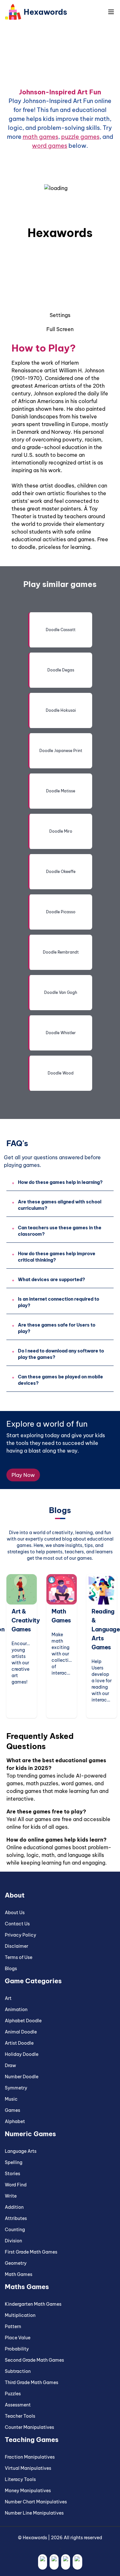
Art (8, 1998)
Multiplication (20, 2315)
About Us (15, 1913)
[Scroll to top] (107, 2559)
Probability (17, 2349)
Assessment (18, 2405)
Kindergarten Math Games (33, 2304)
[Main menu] (111, 12)
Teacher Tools (20, 2416)
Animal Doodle (21, 2032)
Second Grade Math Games (34, 2360)
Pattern (13, 2326)
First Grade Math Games (31, 2252)
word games (50, 146)
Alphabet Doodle (23, 2021)
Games (12, 2110)
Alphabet (15, 2121)
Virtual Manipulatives (28, 2468)
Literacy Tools (20, 2479)
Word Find (16, 2185)
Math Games (19, 2274)
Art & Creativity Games (26, 1620)
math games (40, 137)
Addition (14, 2207)
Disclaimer (16, 1946)
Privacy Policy (20, 1935)
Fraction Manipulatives (30, 2457)
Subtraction (18, 2371)
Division (13, 2241)
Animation (16, 2009)
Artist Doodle (19, 2043)
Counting (15, 2230)
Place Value (18, 2338)
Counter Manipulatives (29, 2427)
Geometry (16, 2263)
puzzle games (80, 137)
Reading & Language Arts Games (106, 1629)
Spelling (14, 2162)
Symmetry (16, 2088)
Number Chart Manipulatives (36, 2502)
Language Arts (21, 2151)
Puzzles (13, 2394)
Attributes (16, 2218)
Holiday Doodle (22, 2054)
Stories (12, 2174)
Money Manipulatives (28, 2491)
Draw (10, 2065)
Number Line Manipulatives (34, 2513)
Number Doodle (22, 2077)
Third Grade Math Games (32, 2382)
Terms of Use (19, 1957)
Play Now (23, 1475)
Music (11, 2099)
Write (11, 2196)
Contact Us (17, 1924)
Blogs (11, 1969)
